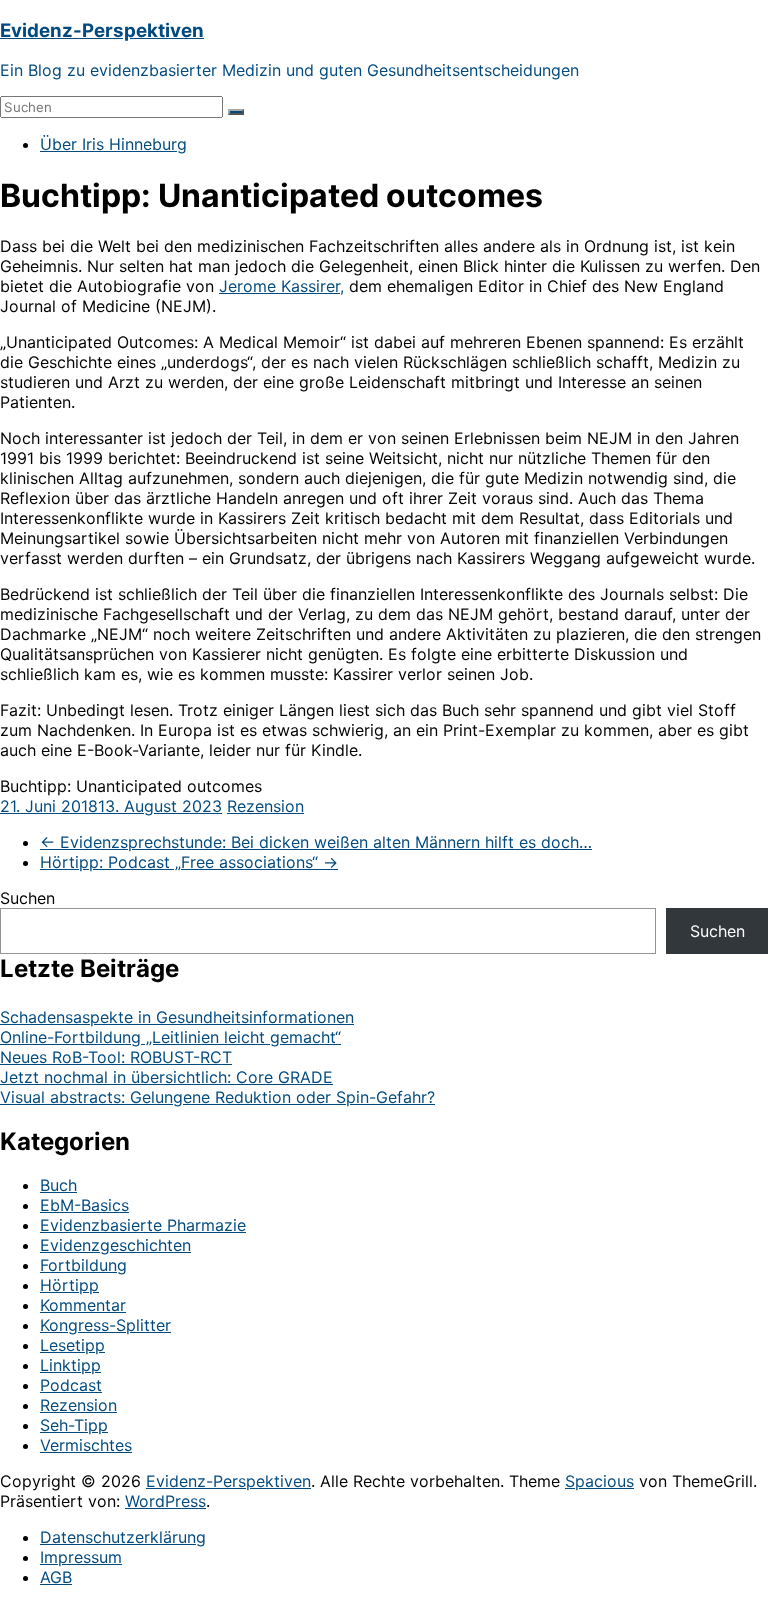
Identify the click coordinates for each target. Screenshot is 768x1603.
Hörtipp (69, 1285)
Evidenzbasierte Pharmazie (143, 1225)
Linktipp (70, 1365)
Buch (58, 1185)
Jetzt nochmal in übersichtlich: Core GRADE (166, 1077)
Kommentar (83, 1305)
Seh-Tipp (74, 1425)
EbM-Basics (84, 1205)
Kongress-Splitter (105, 1325)
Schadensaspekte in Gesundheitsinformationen (177, 1017)
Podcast (71, 1385)
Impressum (81, 1557)
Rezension (265, 806)
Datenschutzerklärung (123, 1537)
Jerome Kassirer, (281, 286)
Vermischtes (86, 1445)
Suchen (27, 898)
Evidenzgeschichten (115, 1245)
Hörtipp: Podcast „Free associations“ (189, 862)
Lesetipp (72, 1345)
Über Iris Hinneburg (113, 144)
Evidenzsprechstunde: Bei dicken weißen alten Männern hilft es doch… (316, 842)
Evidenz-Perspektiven (102, 30)
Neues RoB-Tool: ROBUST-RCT (116, 1057)
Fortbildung (83, 1265)
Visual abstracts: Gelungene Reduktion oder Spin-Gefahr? (217, 1097)
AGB (56, 1577)
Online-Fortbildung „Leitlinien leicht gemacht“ (170, 1037)
